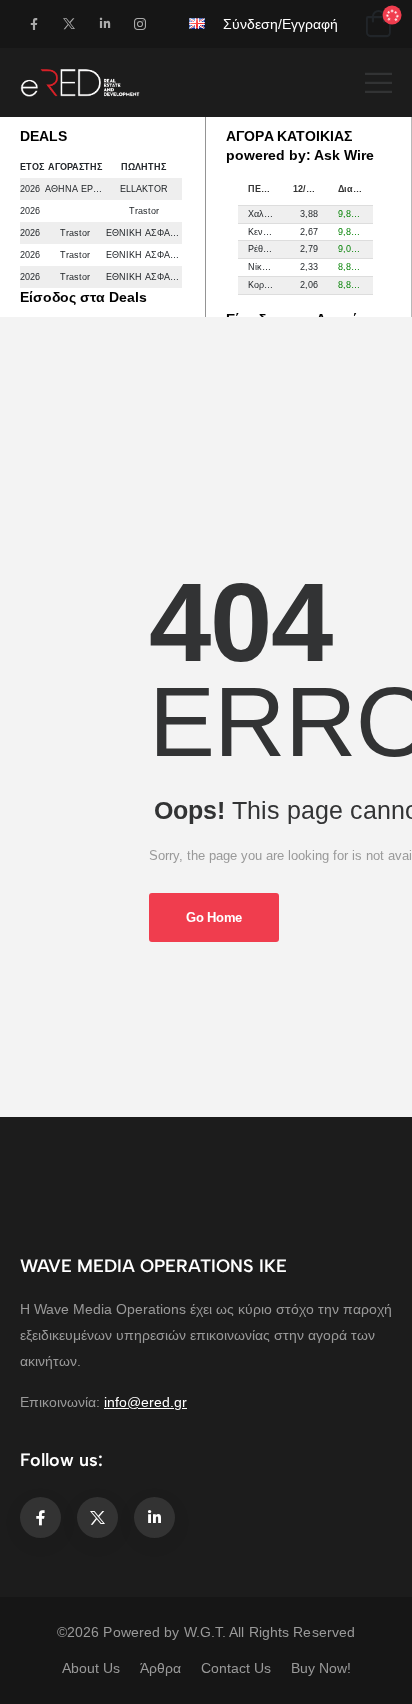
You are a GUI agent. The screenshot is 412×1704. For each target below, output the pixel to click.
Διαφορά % (355, 189)
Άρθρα (160, 1668)
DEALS (43, 136)
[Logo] (80, 82)
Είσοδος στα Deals (83, 297)
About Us (91, 1668)
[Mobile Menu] (378, 82)
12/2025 (309, 189)
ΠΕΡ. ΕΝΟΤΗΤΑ (265, 189)
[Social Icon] (33, 23)
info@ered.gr (145, 1402)
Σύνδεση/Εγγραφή (280, 24)
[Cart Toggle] (378, 24)
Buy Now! (321, 1668)
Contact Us (236, 1668)
